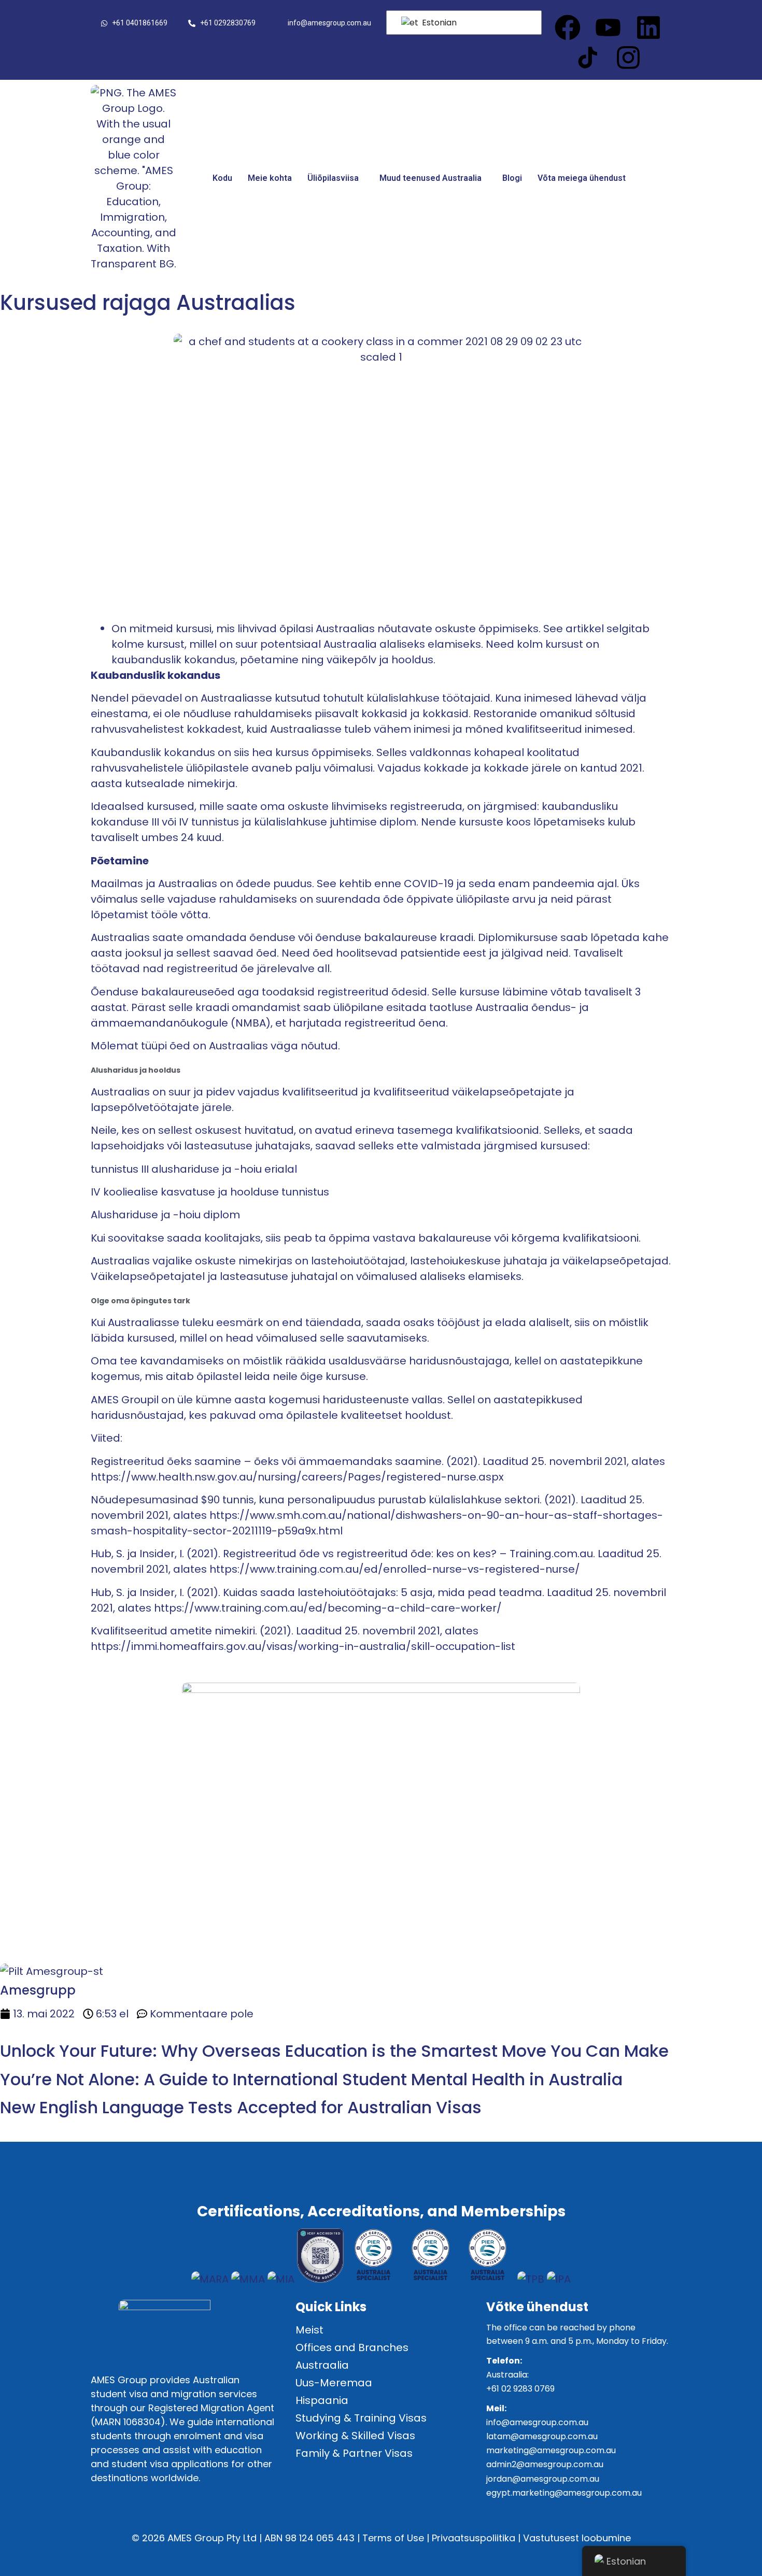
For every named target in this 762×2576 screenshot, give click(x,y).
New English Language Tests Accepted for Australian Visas (241, 2107)
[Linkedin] (648, 27)
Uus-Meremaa (334, 2383)
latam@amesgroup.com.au (542, 2436)
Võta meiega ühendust (582, 178)
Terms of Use (393, 2538)
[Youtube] (608, 27)
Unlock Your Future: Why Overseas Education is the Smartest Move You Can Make (334, 2051)
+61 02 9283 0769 (520, 2389)
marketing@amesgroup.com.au (551, 2450)
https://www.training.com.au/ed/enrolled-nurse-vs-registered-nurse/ (395, 1569)
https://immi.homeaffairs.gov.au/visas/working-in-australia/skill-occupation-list (303, 1646)
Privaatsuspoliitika (474, 2538)
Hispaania (322, 2400)
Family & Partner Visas (354, 2453)
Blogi (512, 178)
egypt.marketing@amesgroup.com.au (564, 2493)
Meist (309, 2330)
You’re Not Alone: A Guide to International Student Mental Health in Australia (311, 2079)
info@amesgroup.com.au (537, 2422)
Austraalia (322, 2365)
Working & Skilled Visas (355, 2436)
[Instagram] (628, 58)
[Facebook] (568, 27)
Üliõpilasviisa (333, 178)
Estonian (438, 23)
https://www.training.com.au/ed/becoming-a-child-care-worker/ (328, 1608)
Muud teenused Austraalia (431, 178)
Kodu (222, 178)
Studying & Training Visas (361, 2418)
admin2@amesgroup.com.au (545, 2464)
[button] (336, 178)
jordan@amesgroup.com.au (543, 2479)
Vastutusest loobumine (577, 2538)
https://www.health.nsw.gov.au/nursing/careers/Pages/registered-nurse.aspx (297, 1477)
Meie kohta (270, 178)
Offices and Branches (352, 2347)
